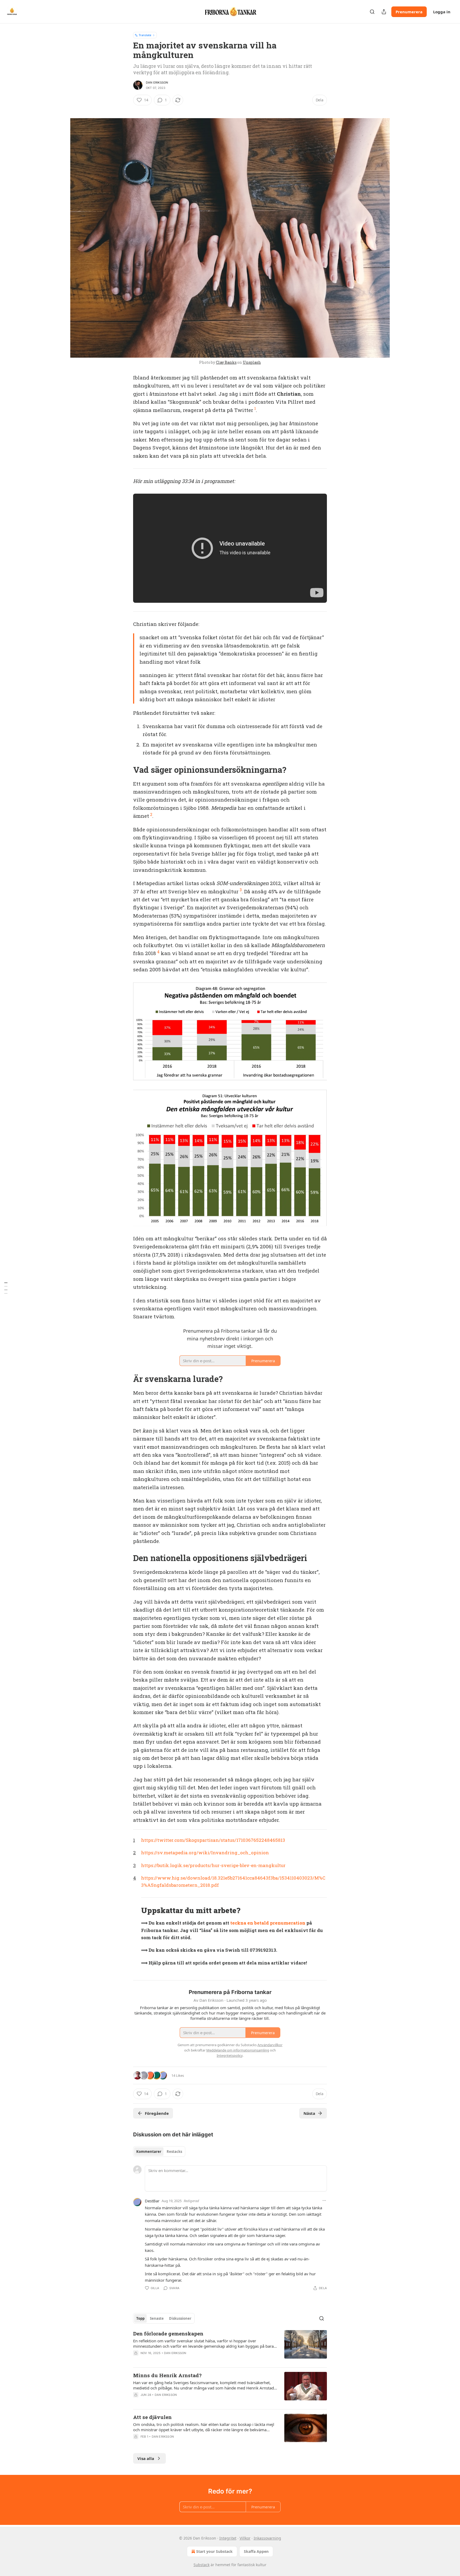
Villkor (245, 2538)
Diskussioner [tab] (180, 2318)
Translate (145, 35)
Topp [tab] (140, 2318)
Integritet (228, 2538)
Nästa (309, 2113)
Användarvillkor (270, 2045)
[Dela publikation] (384, 12)
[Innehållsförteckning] (6, 1288)
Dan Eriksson (157, 82)
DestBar (152, 2201)
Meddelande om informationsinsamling (238, 2050)
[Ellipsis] (324, 2201)
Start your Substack (214, 2551)
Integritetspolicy (230, 2055)
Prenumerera (409, 12)
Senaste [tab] (157, 2318)
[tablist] (159, 2152)
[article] (230, 2347)
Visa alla (146, 2458)
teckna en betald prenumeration (268, 1923)
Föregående (157, 2113)
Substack (202, 2565)
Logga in (442, 12)
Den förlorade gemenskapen (168, 2333)
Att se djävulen (152, 2417)
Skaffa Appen (256, 2551)
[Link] (126, 770)
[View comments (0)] (186, 2402)
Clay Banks (226, 362)
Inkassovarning (267, 2538)
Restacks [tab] (174, 2152)
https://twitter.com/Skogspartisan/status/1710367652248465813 (213, 1840)
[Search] (372, 12)
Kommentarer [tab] (149, 2152)
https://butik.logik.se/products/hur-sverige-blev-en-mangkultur (213, 1865)
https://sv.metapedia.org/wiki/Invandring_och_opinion (205, 1853)
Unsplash (252, 362)
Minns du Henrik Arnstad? (167, 2375)
